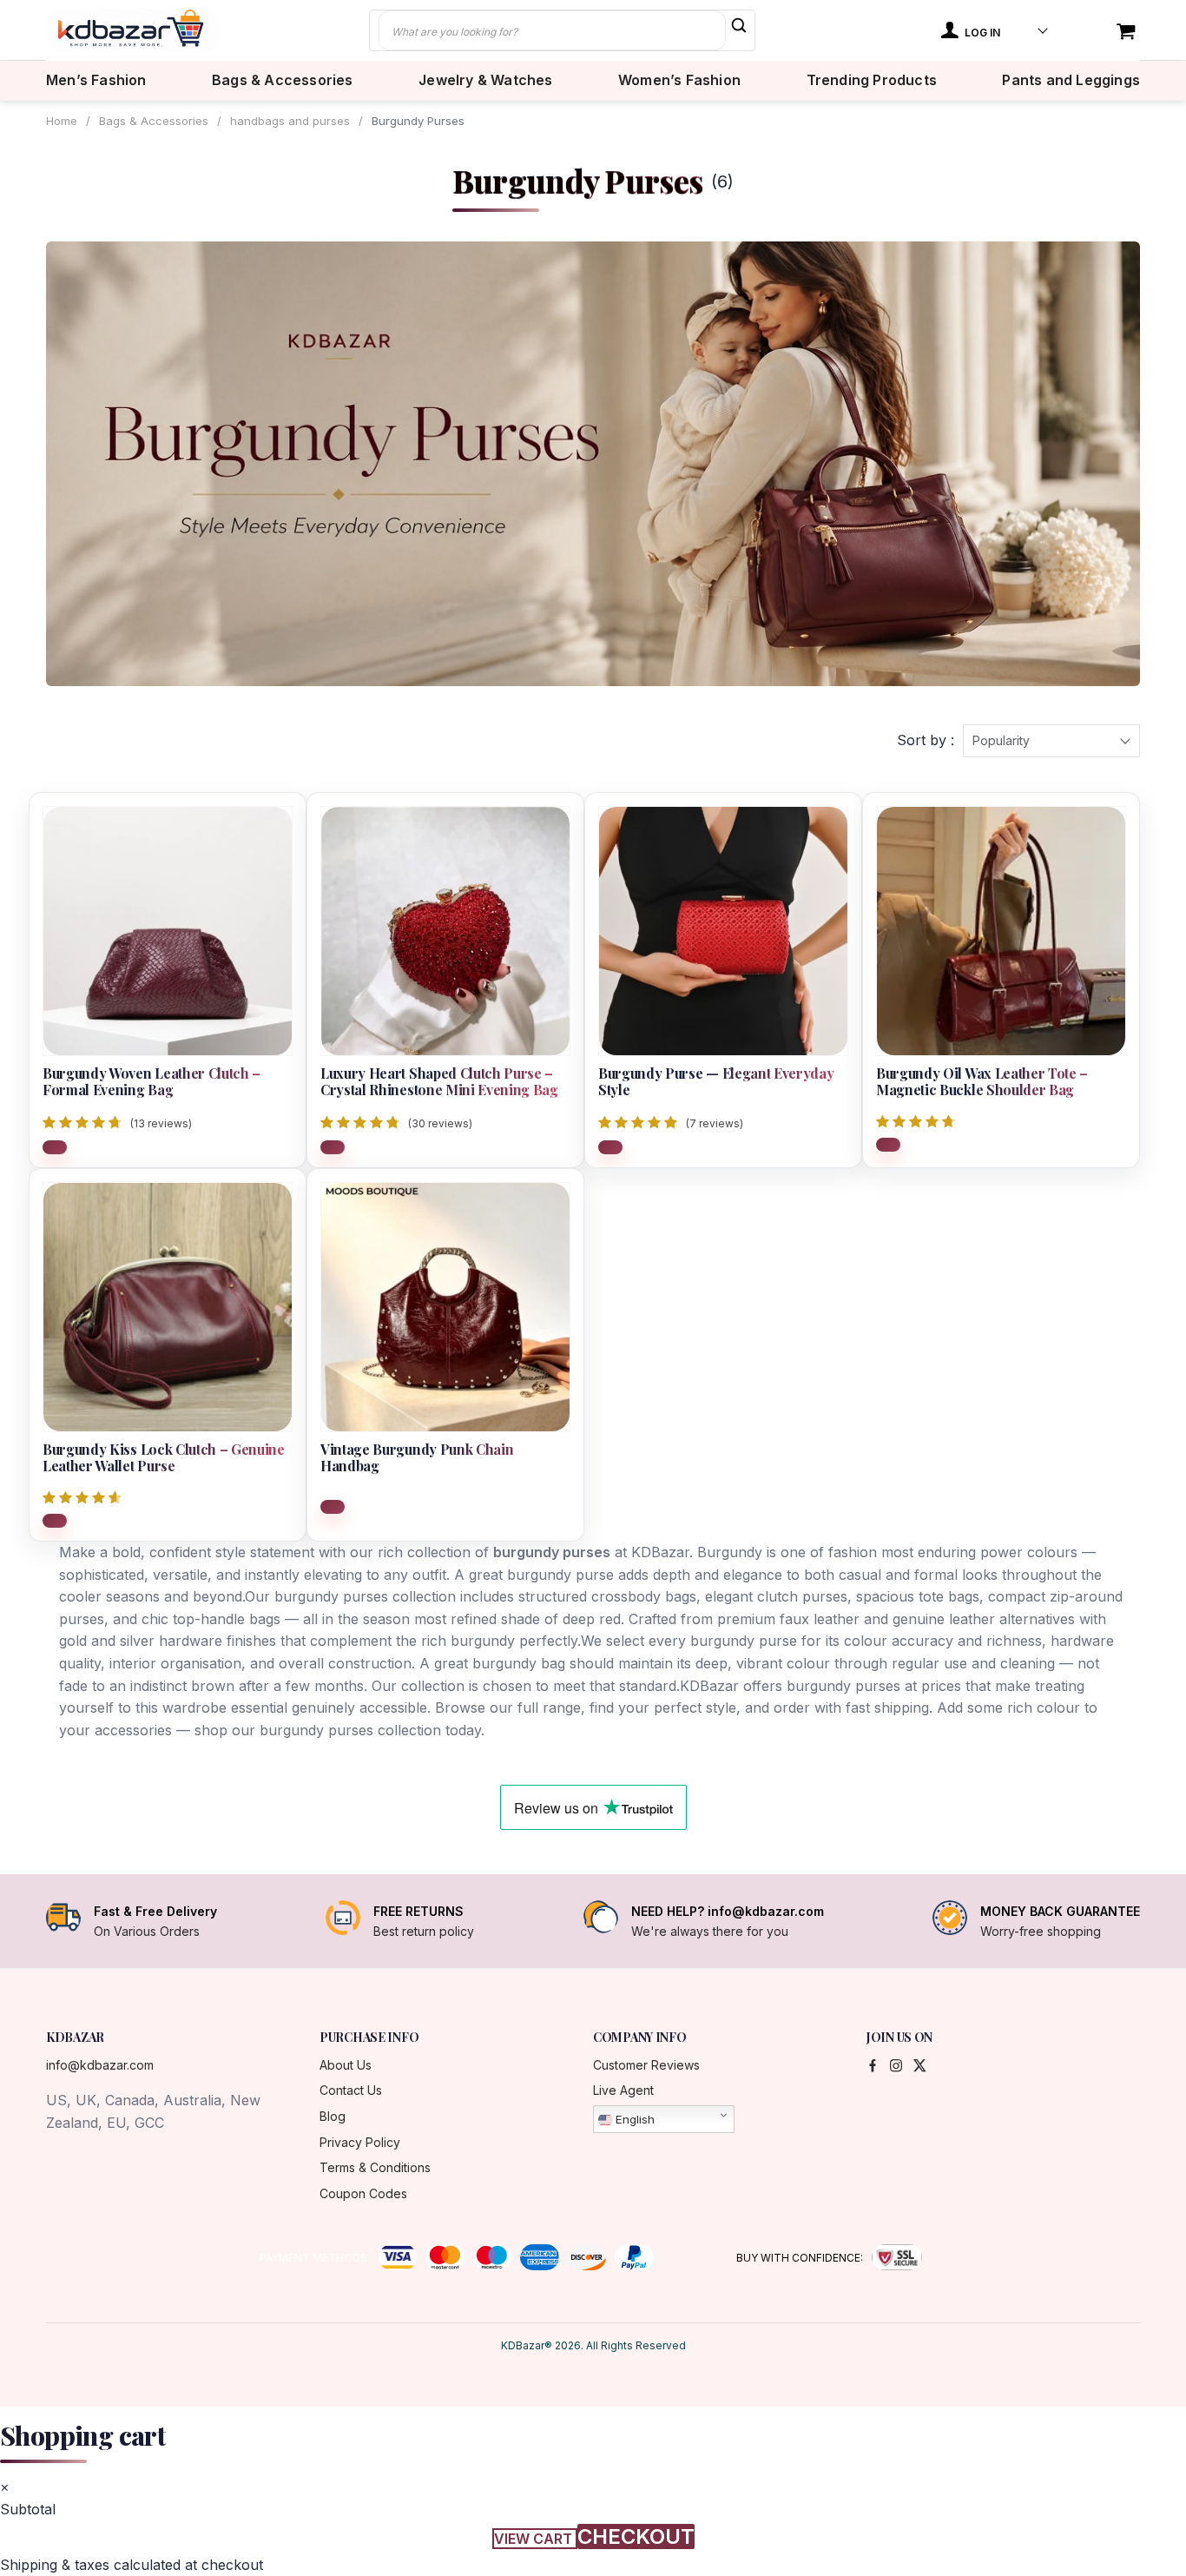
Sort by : (926, 740)
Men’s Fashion (96, 80)
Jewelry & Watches (485, 80)
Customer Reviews (646, 2065)
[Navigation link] (1128, 33)
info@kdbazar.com (100, 2065)
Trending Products (872, 80)
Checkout (636, 2536)
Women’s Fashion (679, 80)
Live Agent (623, 2090)
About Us (346, 2065)
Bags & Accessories (283, 80)
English (633, 2119)
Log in (981, 33)
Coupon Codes (363, 2193)
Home (62, 121)
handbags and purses (290, 121)
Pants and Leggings (1071, 80)
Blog (333, 2116)
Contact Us (351, 2090)
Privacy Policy (360, 2142)
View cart (535, 2539)
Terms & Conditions (375, 2167)
